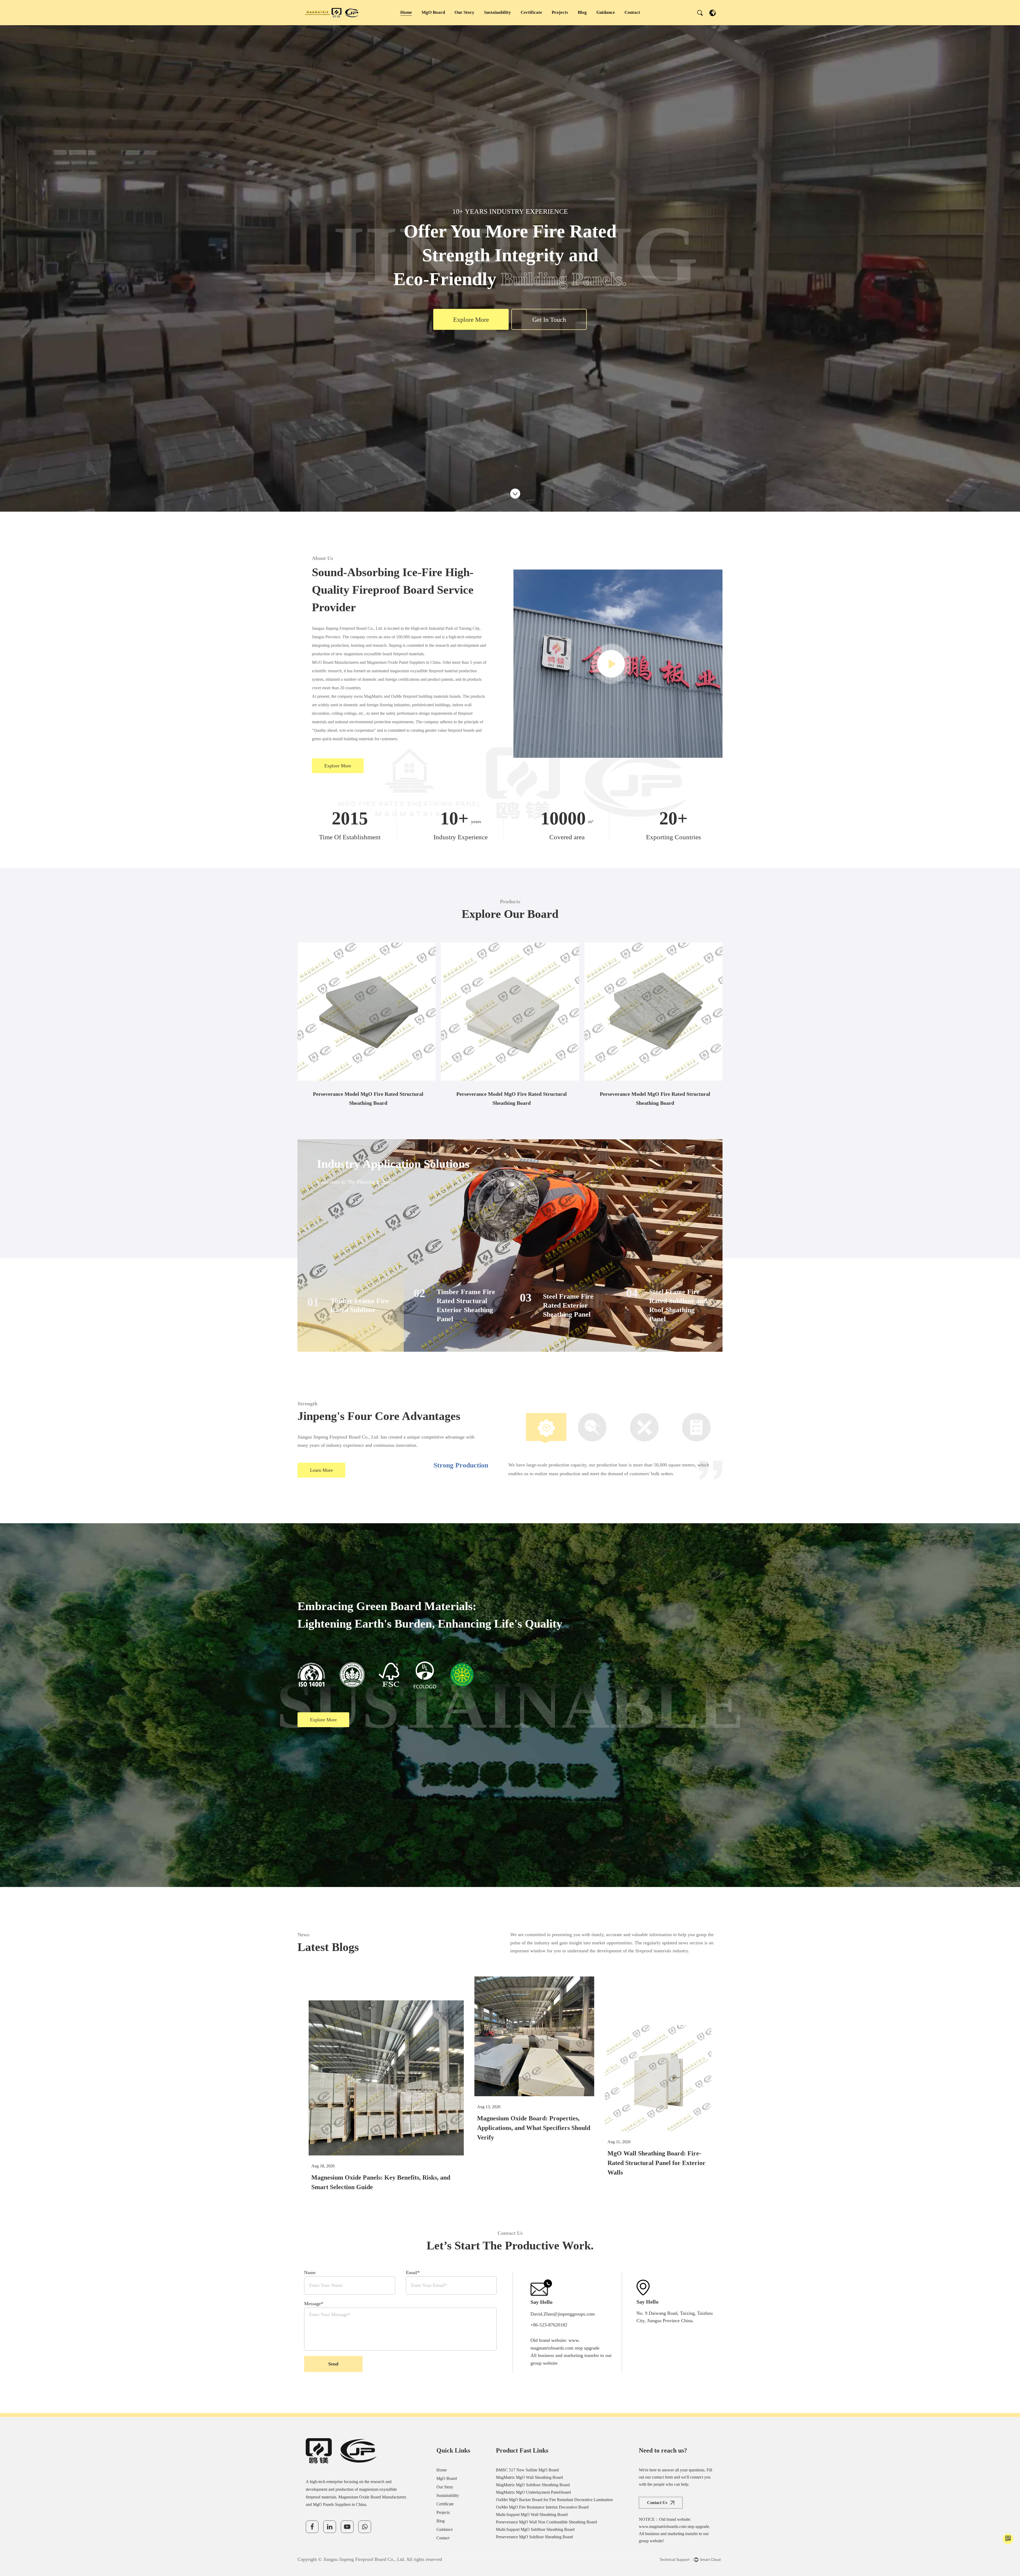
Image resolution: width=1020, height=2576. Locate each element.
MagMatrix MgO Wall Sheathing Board (529, 2477)
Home (406, 12)
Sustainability (498, 12)
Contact (632, 12)
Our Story (464, 12)
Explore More (471, 320)
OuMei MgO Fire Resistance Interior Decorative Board (645, 969)
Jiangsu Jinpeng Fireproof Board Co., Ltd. (364, 2559)
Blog (582, 12)
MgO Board (433, 12)
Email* (413, 2273)
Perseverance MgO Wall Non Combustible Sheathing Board (546, 2522)
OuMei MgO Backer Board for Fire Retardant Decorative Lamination (500, 969)
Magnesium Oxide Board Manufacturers (372, 2497)
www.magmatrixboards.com (663, 2526)
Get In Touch (549, 320)
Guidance (606, 12)
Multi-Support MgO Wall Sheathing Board (532, 2515)
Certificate (531, 12)
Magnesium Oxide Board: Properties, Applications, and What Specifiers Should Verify (534, 2128)
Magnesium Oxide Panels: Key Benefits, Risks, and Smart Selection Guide (381, 2182)
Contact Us (657, 2503)
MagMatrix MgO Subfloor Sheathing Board (533, 2485)
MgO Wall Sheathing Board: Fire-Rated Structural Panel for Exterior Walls (656, 2163)
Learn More (321, 1470)
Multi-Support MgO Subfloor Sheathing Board (535, 2529)
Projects (560, 12)
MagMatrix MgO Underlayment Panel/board (367, 965)
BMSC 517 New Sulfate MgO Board (527, 2470)
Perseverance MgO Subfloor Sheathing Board (534, 2537)
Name (310, 2273)
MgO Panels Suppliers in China (339, 2504)
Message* (314, 2304)
